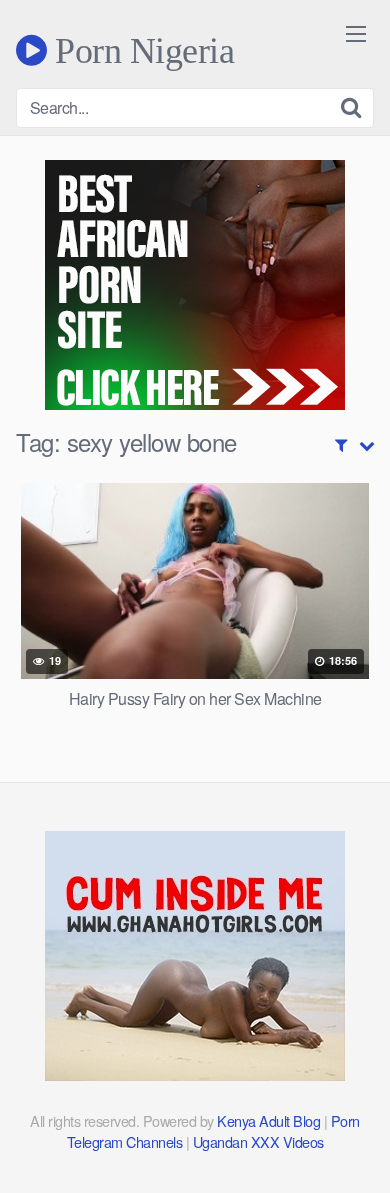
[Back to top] (355, 1149)
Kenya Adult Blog (268, 1120)
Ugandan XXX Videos (258, 1141)
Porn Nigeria (140, 50)
